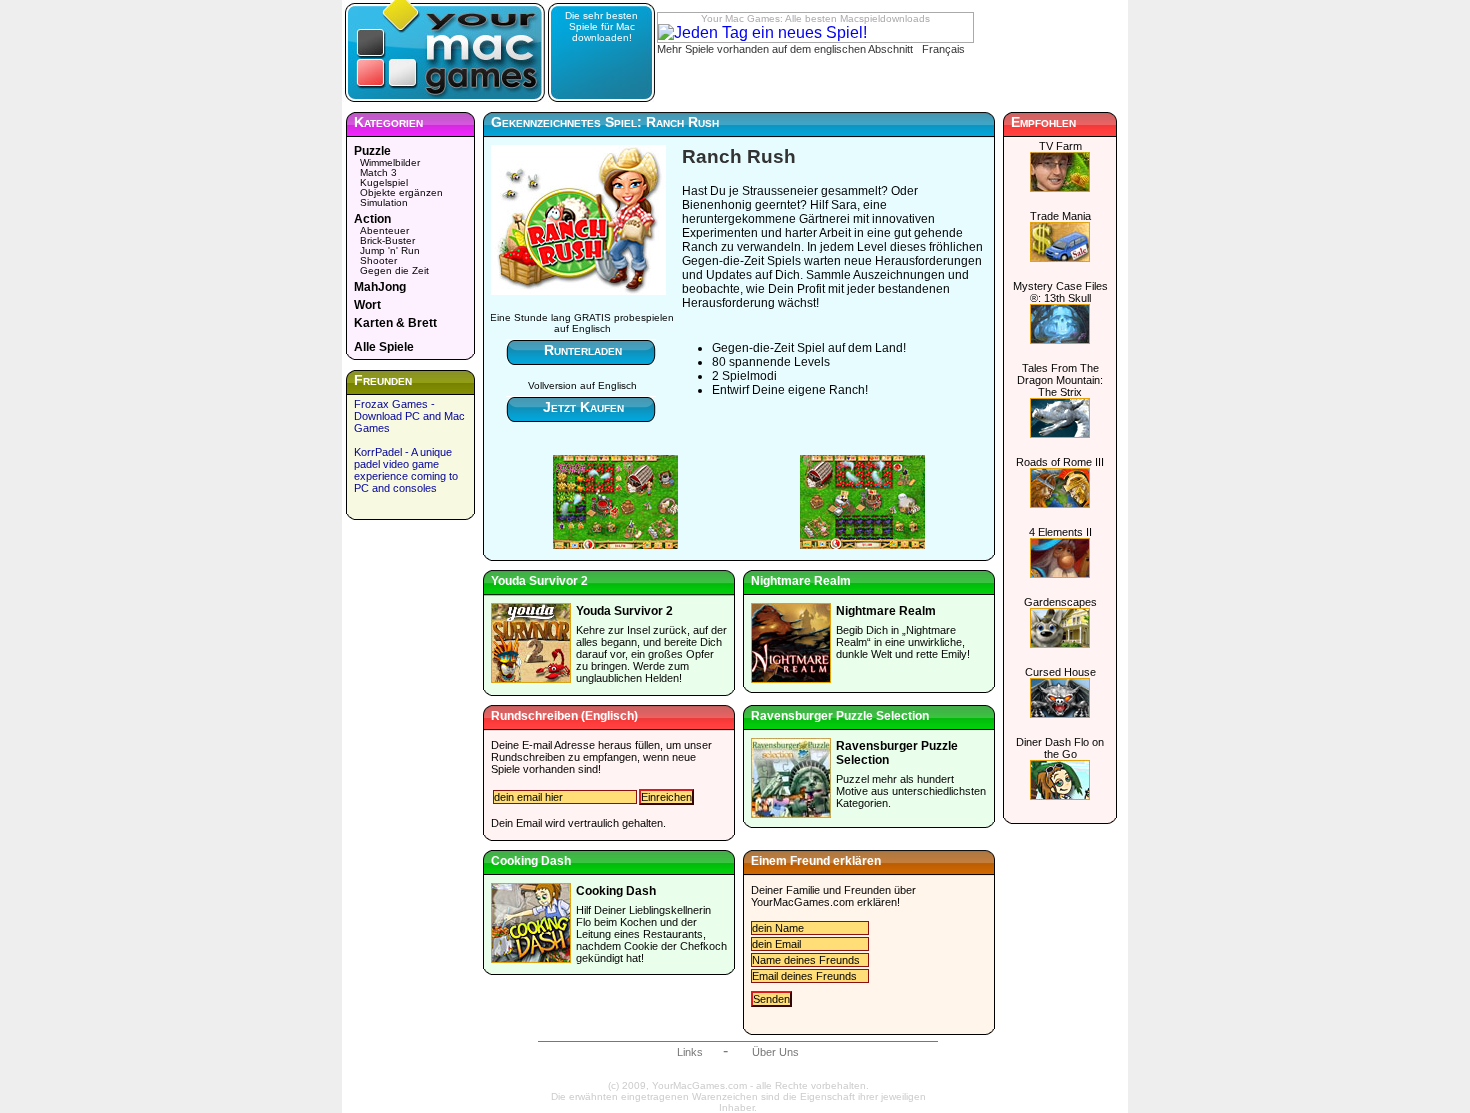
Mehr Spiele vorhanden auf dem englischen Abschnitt (785, 49)
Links (690, 1052)
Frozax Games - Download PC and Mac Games (409, 416)
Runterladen (583, 350)
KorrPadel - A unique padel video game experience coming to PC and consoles (406, 470)
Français (943, 49)
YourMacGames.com (802, 902)
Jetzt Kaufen (583, 407)
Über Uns (775, 1052)
